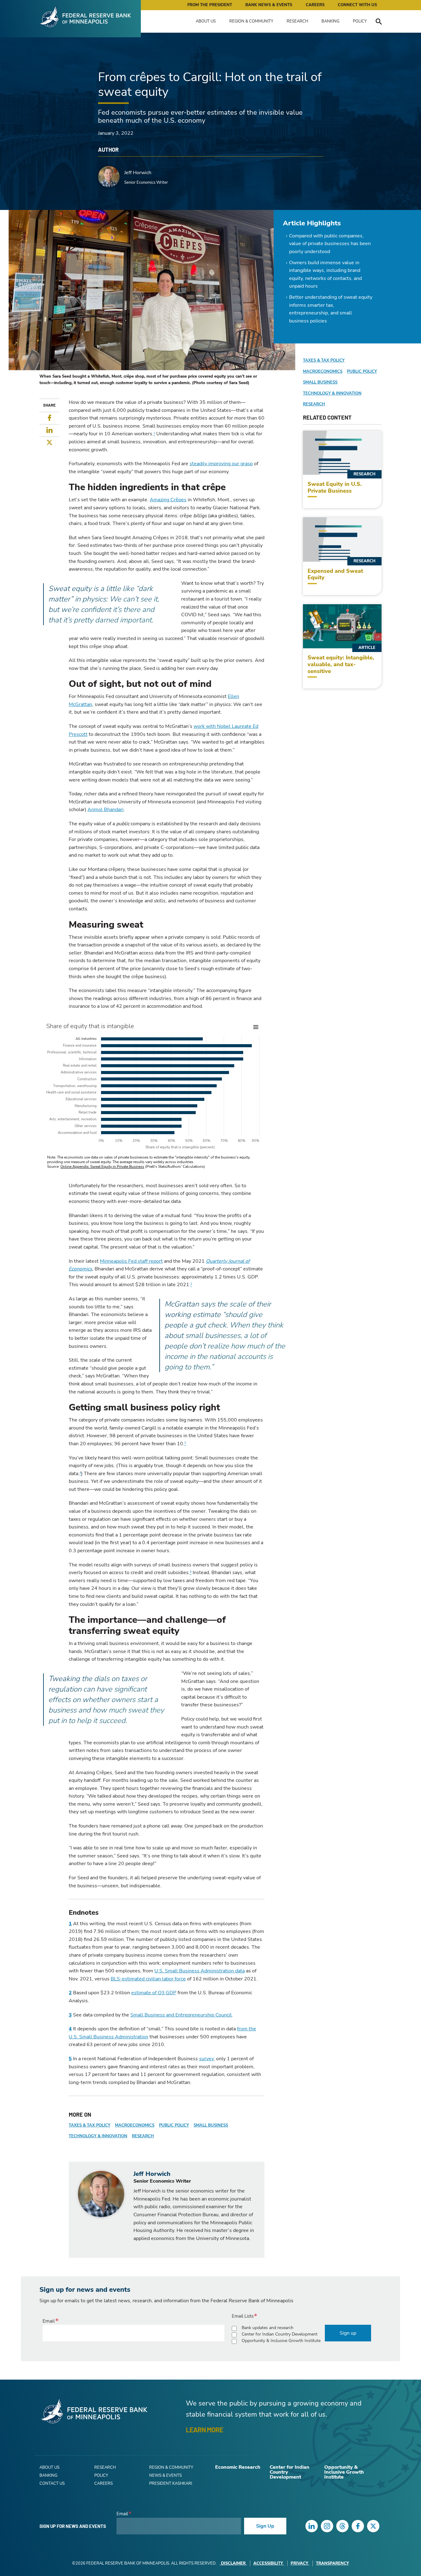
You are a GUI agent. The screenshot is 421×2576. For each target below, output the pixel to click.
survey (206, 2059)
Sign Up (265, 2526)
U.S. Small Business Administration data (200, 1971)
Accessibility (268, 2563)
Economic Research (238, 2467)
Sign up (348, 2333)
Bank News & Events (269, 5)
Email (49, 2321)
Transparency (332, 2563)
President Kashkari (171, 2484)
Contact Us (52, 2484)
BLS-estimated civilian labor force (148, 1979)
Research (297, 21)
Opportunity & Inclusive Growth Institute (281, 2341)
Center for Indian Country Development (280, 2334)
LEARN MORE (204, 2430)
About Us (206, 21)
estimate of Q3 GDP (154, 1993)
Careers (315, 5)
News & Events (166, 2476)
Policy (360, 21)
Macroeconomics (135, 2125)
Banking (330, 21)
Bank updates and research (268, 2328)
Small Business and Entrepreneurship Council (181, 2015)
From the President (210, 5)
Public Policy (174, 2125)
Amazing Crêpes (168, 500)
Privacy (299, 2563)
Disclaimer (233, 2563)
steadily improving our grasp (221, 464)
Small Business (211, 2125)
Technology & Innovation (98, 2136)
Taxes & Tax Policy (90, 2125)
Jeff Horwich (138, 173)
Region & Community (251, 21)
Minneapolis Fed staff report (131, 1261)
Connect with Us (357, 5)
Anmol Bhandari (106, 810)
